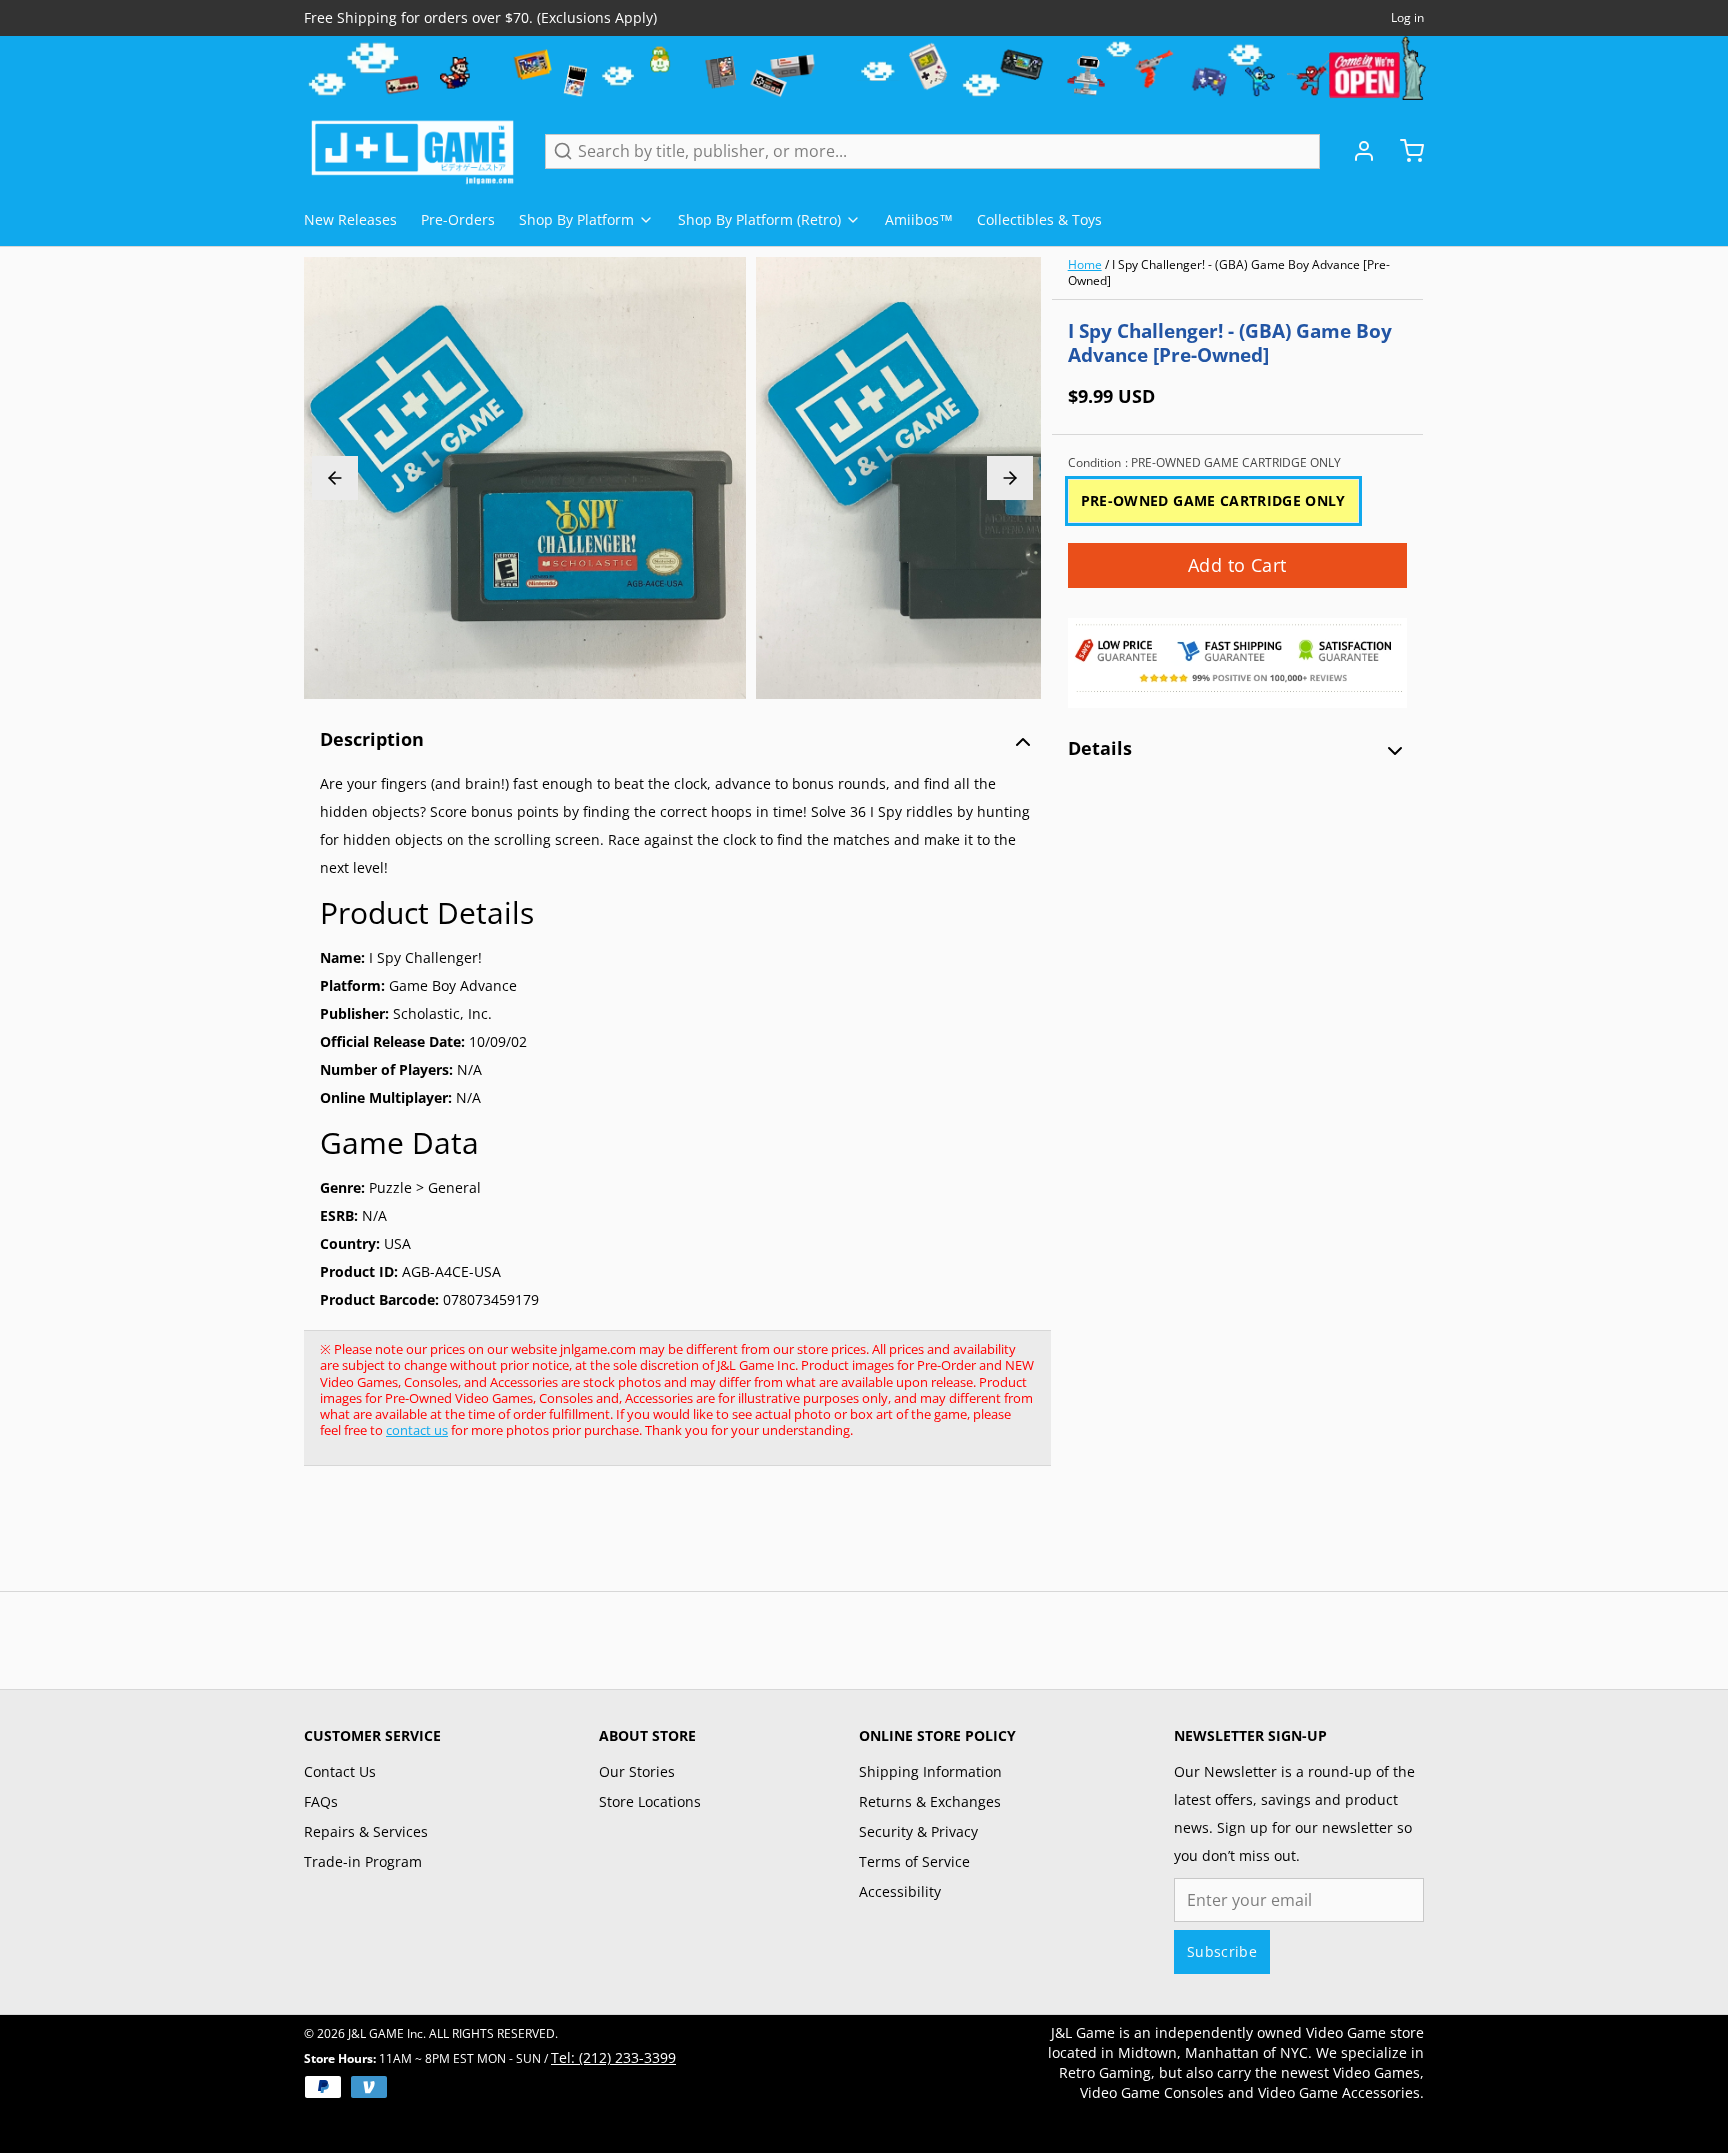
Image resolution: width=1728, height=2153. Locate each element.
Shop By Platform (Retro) (759, 219)
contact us (417, 1430)
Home (1085, 264)
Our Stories (637, 1771)
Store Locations (650, 1801)
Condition (1204, 463)
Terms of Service (914, 1861)
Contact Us (340, 1771)
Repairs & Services (366, 1831)
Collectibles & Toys (1039, 219)
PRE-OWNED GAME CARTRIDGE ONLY (1213, 500)
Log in (1407, 18)
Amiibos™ (919, 219)
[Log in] (1356, 151)
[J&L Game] (412, 151)
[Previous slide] (335, 478)
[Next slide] (1010, 478)
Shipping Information (930, 1771)
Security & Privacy (918, 1831)
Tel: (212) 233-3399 (613, 2057)
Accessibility (900, 1891)
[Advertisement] (668, 1539)
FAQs (321, 1801)
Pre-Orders (458, 219)
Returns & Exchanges (930, 1801)
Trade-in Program (363, 1861)
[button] (1237, 565)
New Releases (350, 219)
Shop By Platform (576, 219)
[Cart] (1404, 151)
